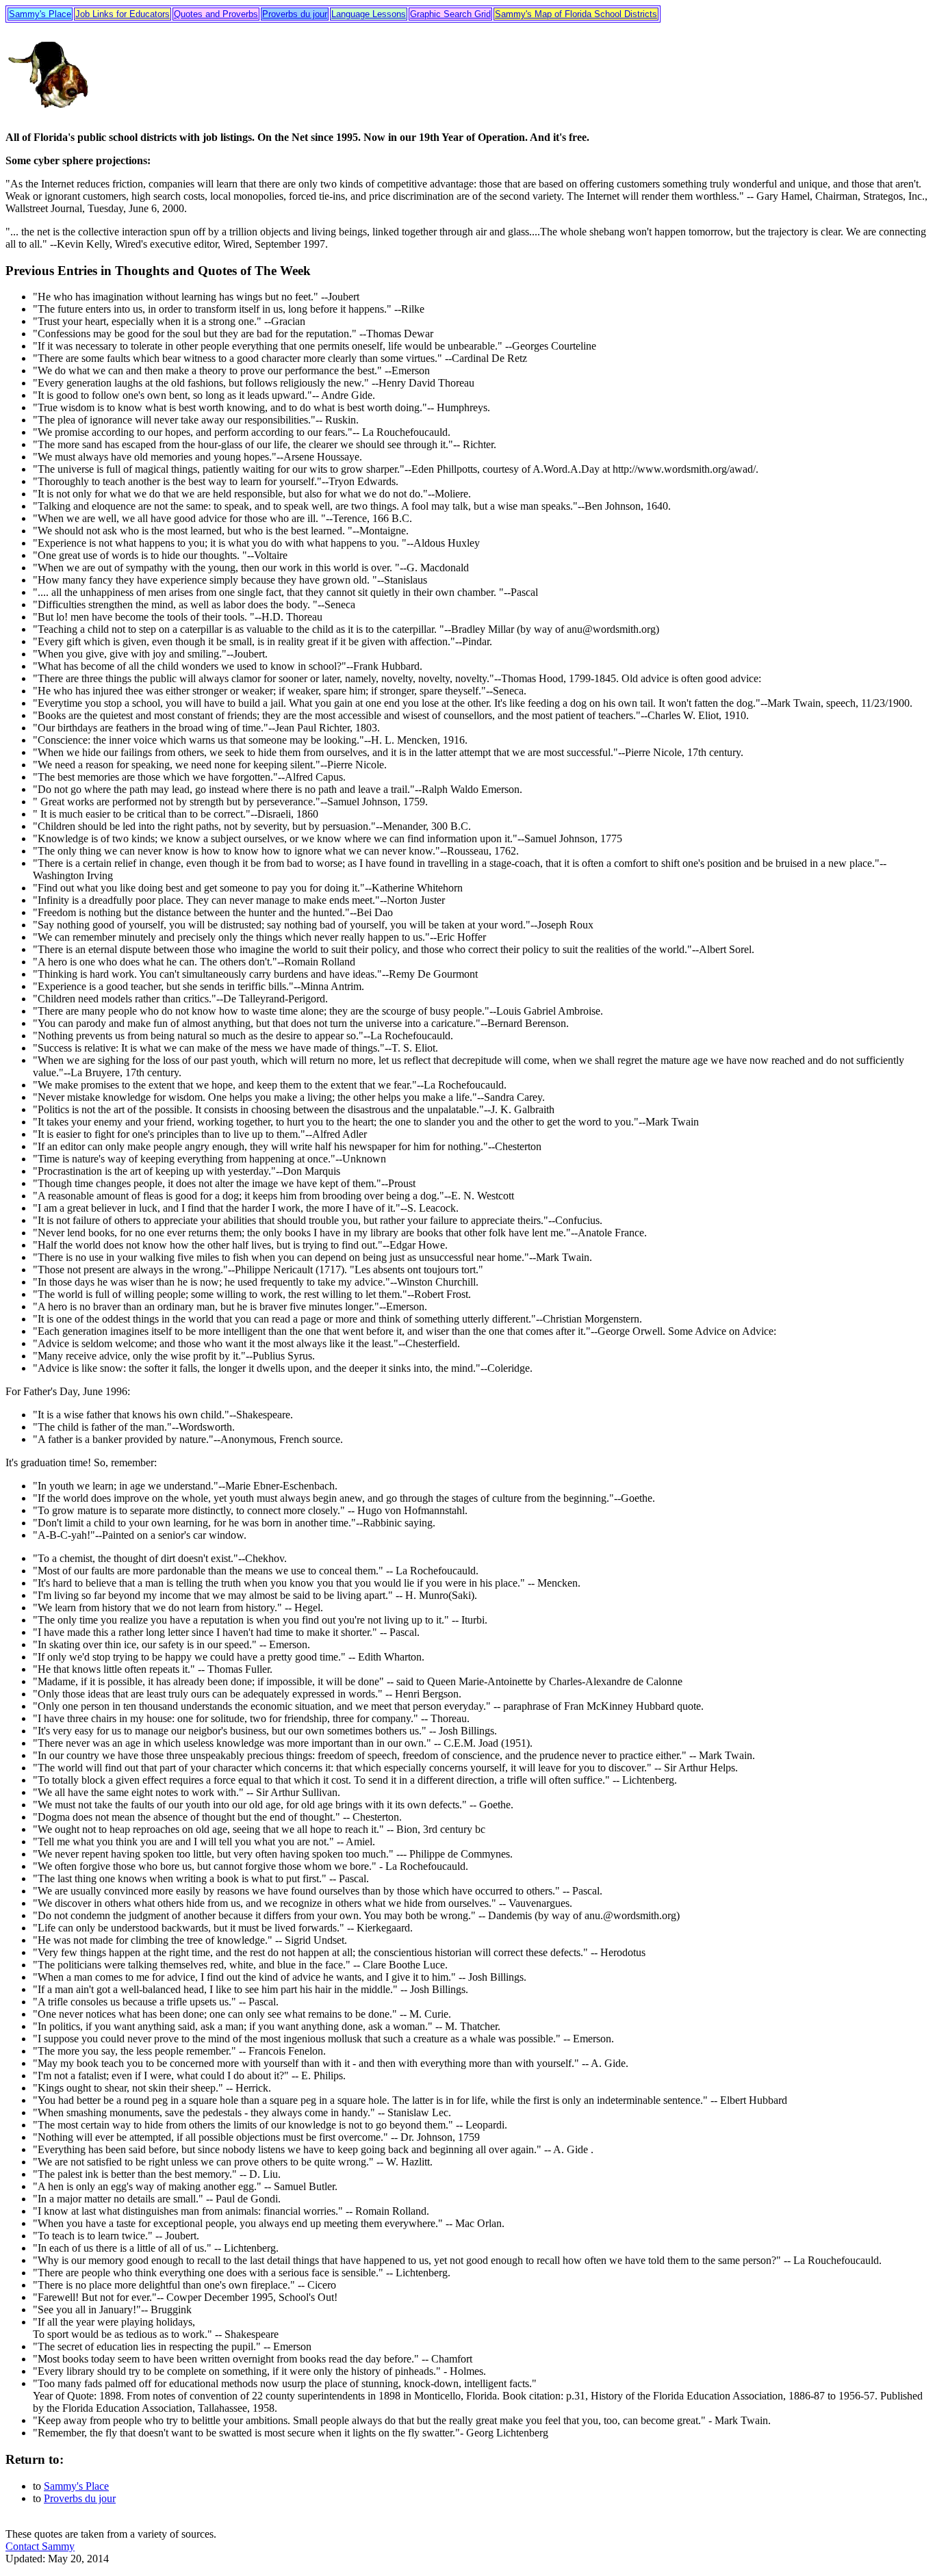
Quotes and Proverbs (216, 14)
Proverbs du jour (295, 14)
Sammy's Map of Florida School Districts (576, 14)
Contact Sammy (40, 2546)
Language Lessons (369, 14)
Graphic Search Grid (450, 14)
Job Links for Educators (123, 14)
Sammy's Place (40, 14)
